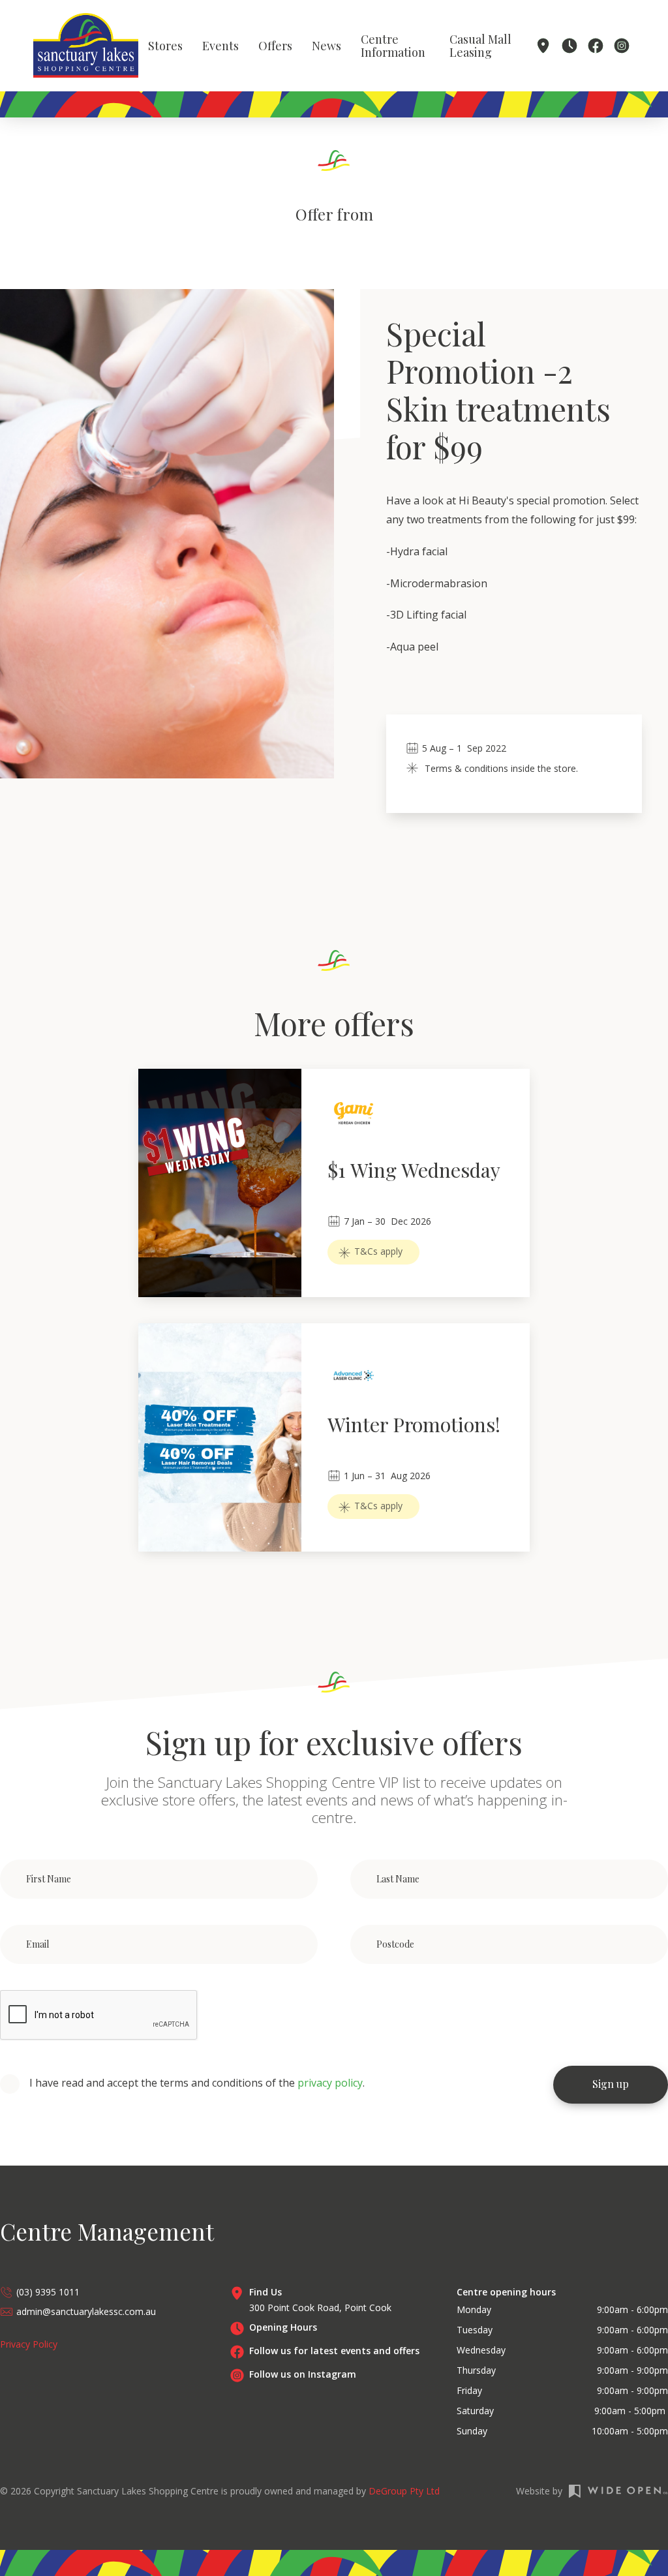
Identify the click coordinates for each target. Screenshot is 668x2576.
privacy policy (330, 2083)
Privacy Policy (29, 2344)
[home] (86, 45)
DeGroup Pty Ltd (404, 2491)
